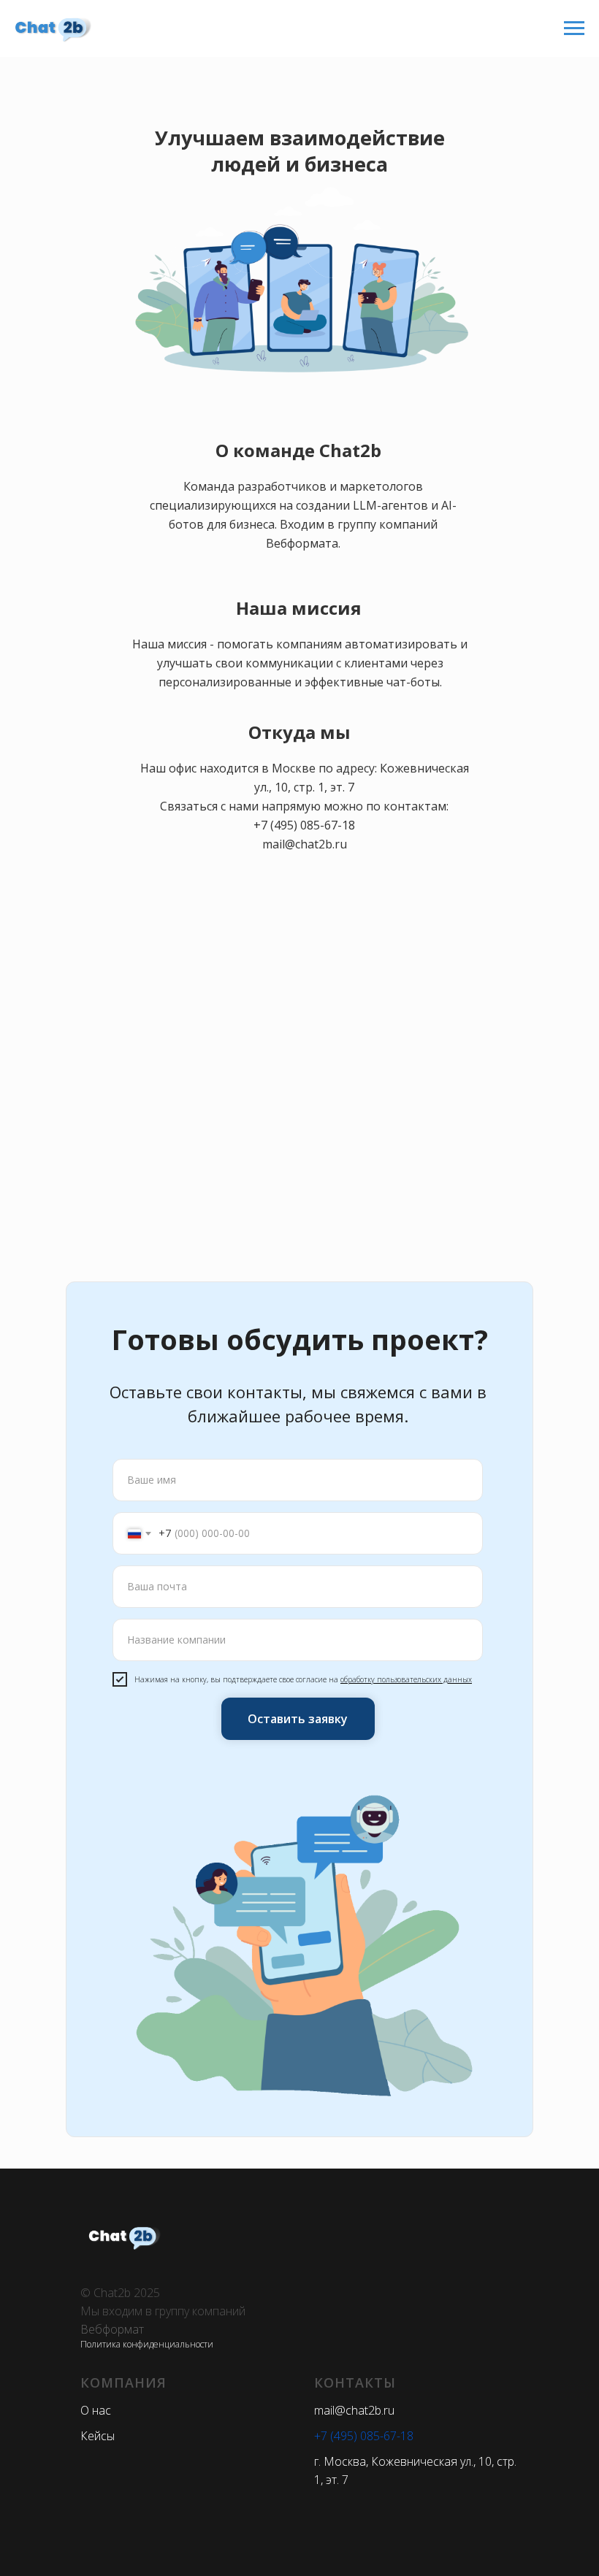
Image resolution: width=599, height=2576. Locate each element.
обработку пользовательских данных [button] (406, 1679)
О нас (96, 2410)
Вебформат (112, 2329)
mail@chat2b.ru (305, 844)
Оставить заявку (298, 1719)
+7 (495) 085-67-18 (304, 825)
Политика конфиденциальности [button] (147, 2344)
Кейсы (98, 2436)
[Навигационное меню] (574, 28)
